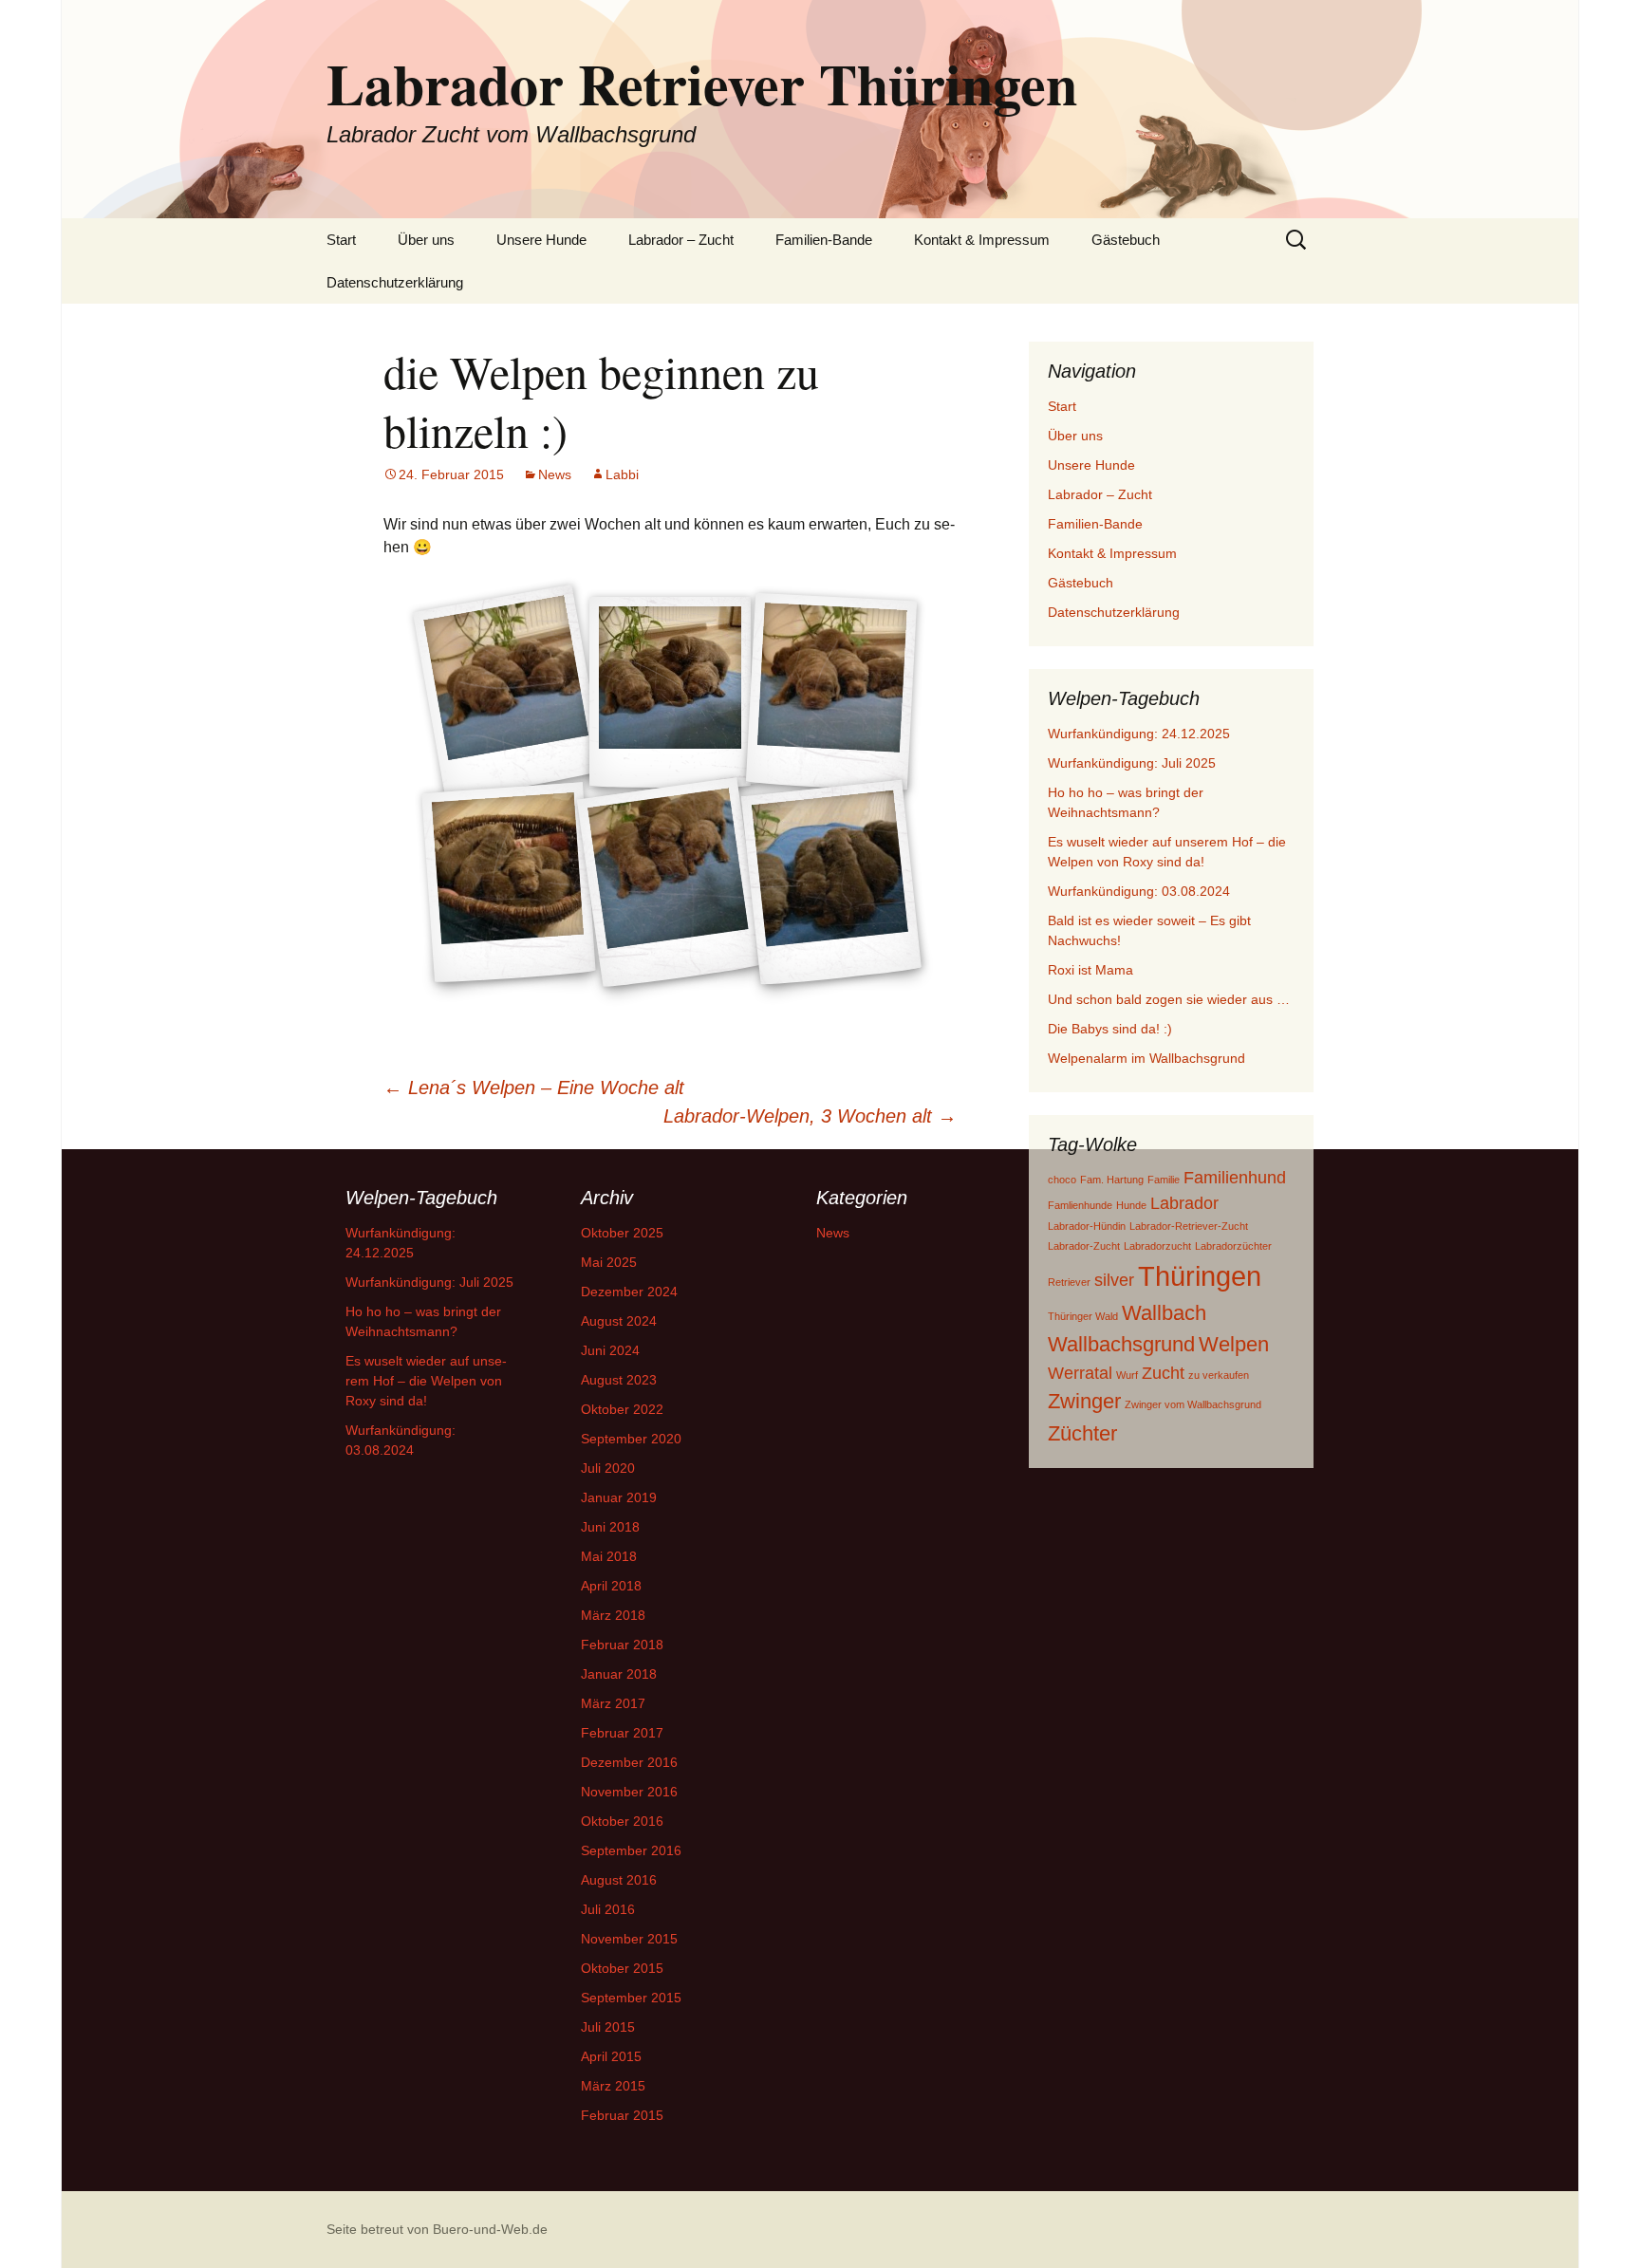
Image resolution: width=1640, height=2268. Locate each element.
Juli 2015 (608, 2027)
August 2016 (619, 1880)
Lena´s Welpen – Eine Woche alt (534, 1088)
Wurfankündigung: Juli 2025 (1132, 763)
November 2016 (629, 1792)
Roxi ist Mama (1090, 970)
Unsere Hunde (541, 240)
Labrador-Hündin (1087, 1226)
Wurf (1127, 1375)
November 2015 (629, 1939)
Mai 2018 (609, 1556)
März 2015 (613, 2086)
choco (1062, 1180)
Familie (1164, 1180)
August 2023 (619, 1380)
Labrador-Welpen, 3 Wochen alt (810, 1116)
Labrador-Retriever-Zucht (1189, 1226)
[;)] (831, 692)
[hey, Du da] (670, 883)
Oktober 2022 (622, 1409)
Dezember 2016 (629, 1762)
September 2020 (631, 1439)
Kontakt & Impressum (982, 240)
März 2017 (613, 1703)
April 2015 (611, 2056)
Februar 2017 (622, 1733)
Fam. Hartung (1112, 1180)
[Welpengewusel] (831, 883)
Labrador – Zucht (681, 240)
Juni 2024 (610, 1350)
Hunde (1131, 1205)
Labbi (622, 474)
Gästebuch (1126, 240)
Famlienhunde (1080, 1205)
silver (1114, 1280)
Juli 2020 (608, 1468)
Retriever (1069, 1282)
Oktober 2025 (622, 1233)
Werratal (1080, 1373)
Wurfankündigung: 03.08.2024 (1139, 891)
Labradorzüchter (1233, 1246)
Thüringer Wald (1083, 1316)
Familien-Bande (824, 240)
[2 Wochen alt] (670, 692)
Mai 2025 (609, 1262)
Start (341, 240)
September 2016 (631, 1850)
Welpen (1234, 1344)
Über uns (426, 240)
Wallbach (1164, 1313)
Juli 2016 (608, 1909)
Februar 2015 (622, 2115)
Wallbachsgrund (1121, 1344)
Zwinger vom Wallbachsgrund (1193, 1404)
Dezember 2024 (629, 1292)
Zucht (1163, 1373)
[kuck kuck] (509, 883)
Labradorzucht (1157, 1246)
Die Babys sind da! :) (1110, 1029)
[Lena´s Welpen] (509, 692)
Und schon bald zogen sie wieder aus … (1169, 999)
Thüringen (1200, 1276)
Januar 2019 (619, 1497)
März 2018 (613, 1615)
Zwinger (1084, 1401)
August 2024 (619, 1321)
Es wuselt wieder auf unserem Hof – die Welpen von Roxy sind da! (426, 1381)
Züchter (1082, 1433)
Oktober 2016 (622, 1821)
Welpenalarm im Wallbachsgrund (1146, 1058)
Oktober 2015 (622, 1968)
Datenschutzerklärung (395, 282)
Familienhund (1235, 1178)
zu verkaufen (1219, 1375)
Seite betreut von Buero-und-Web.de (437, 2229)
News (555, 474)
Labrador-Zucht (1084, 1246)
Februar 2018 (622, 1645)
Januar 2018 (619, 1674)
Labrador (1184, 1203)
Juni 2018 (610, 1527)
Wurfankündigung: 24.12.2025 (1139, 734)
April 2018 (611, 1586)
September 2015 (631, 1998)
